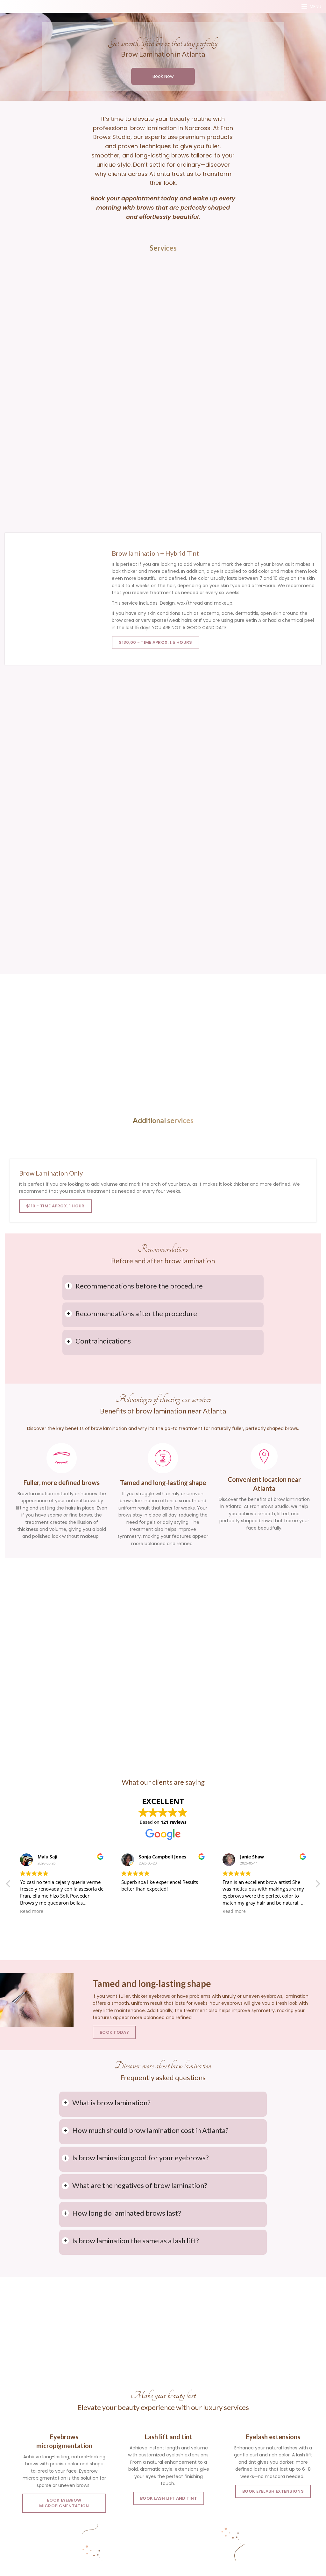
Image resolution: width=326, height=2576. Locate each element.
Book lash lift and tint (169, 2498)
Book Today (114, 2032)
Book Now (163, 76)
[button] (317, 1885)
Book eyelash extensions (273, 2491)
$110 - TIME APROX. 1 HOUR (55, 1206)
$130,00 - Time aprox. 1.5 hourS (155, 642)
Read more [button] (32, 1911)
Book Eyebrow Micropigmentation (64, 2503)
